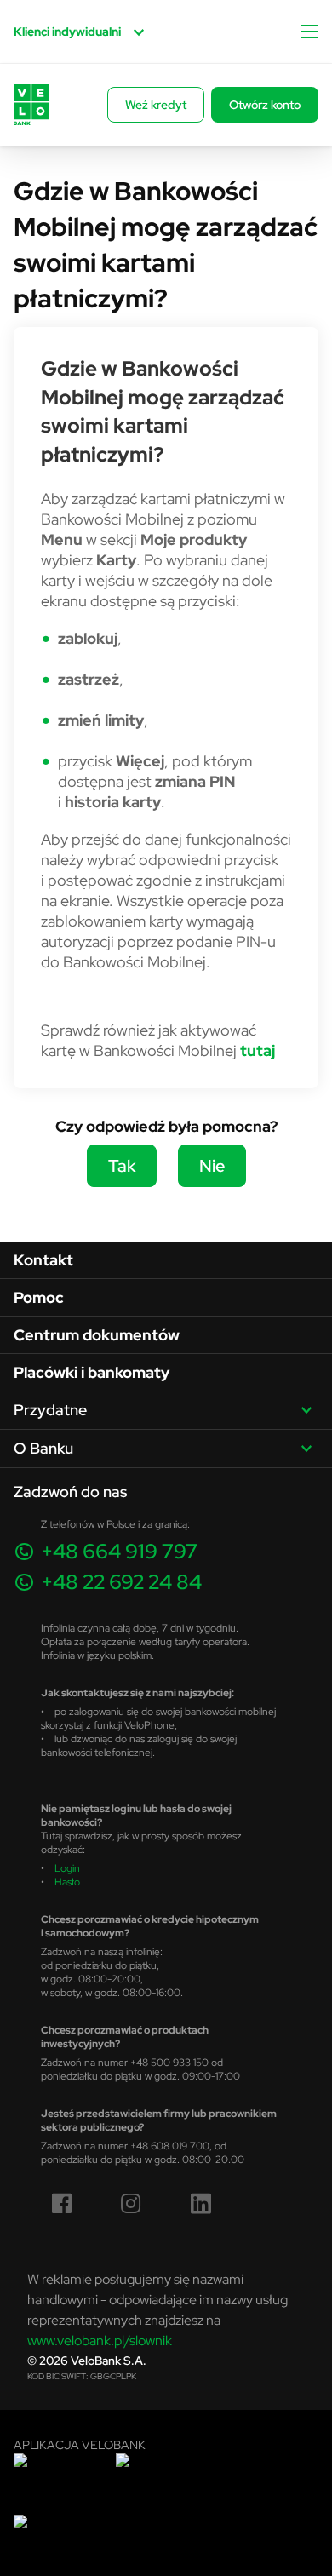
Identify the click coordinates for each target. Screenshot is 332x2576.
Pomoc (39, 1297)
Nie (212, 1165)
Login (67, 1868)
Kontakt (43, 1260)
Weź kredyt (156, 105)
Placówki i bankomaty (92, 1372)
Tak (122, 1165)
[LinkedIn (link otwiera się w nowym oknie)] (201, 2204)
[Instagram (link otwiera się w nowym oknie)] (131, 2204)
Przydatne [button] (50, 1410)
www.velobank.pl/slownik (100, 2340)
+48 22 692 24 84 (121, 1582)
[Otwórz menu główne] (309, 32)
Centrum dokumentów (97, 1335)
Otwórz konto (265, 105)
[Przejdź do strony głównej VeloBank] (31, 105)
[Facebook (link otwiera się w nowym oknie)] (62, 2204)
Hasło (67, 1882)
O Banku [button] (43, 1448)
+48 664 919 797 (119, 1551)
